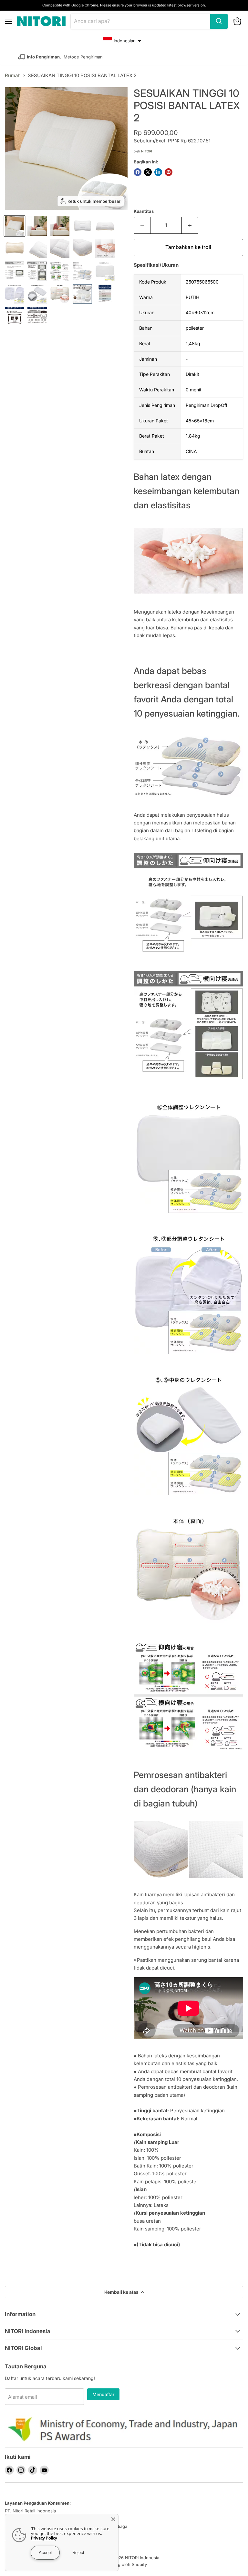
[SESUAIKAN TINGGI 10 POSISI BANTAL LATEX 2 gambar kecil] (15, 226)
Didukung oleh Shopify (124, 2564)
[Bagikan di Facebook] (138, 172)
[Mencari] (219, 21)
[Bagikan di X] (148, 172)
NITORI (147, 151)
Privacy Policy (44, 2538)
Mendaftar (103, 2394)
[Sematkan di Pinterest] (169, 172)
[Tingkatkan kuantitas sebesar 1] (190, 225)
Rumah (13, 75)
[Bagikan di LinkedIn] (158, 172)
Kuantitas (144, 211)
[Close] (113, 2519)
